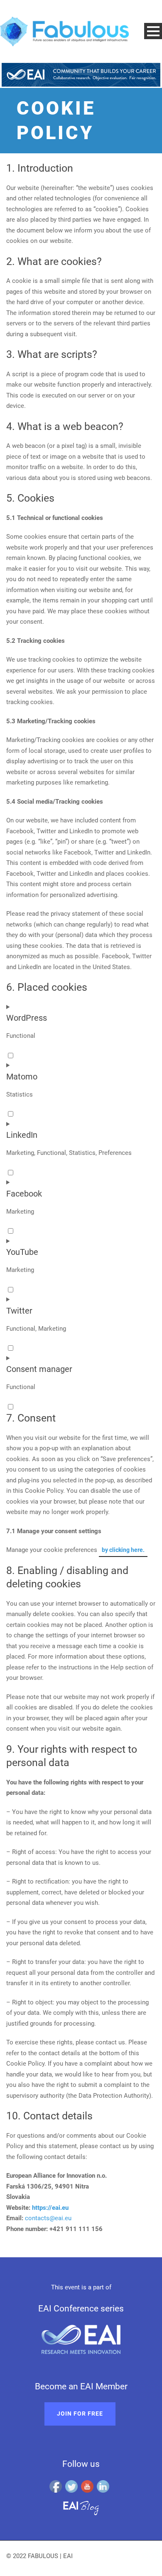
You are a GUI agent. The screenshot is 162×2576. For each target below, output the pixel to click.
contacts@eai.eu (48, 2218)
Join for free (80, 2414)
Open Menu (153, 31)
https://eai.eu (50, 2208)
